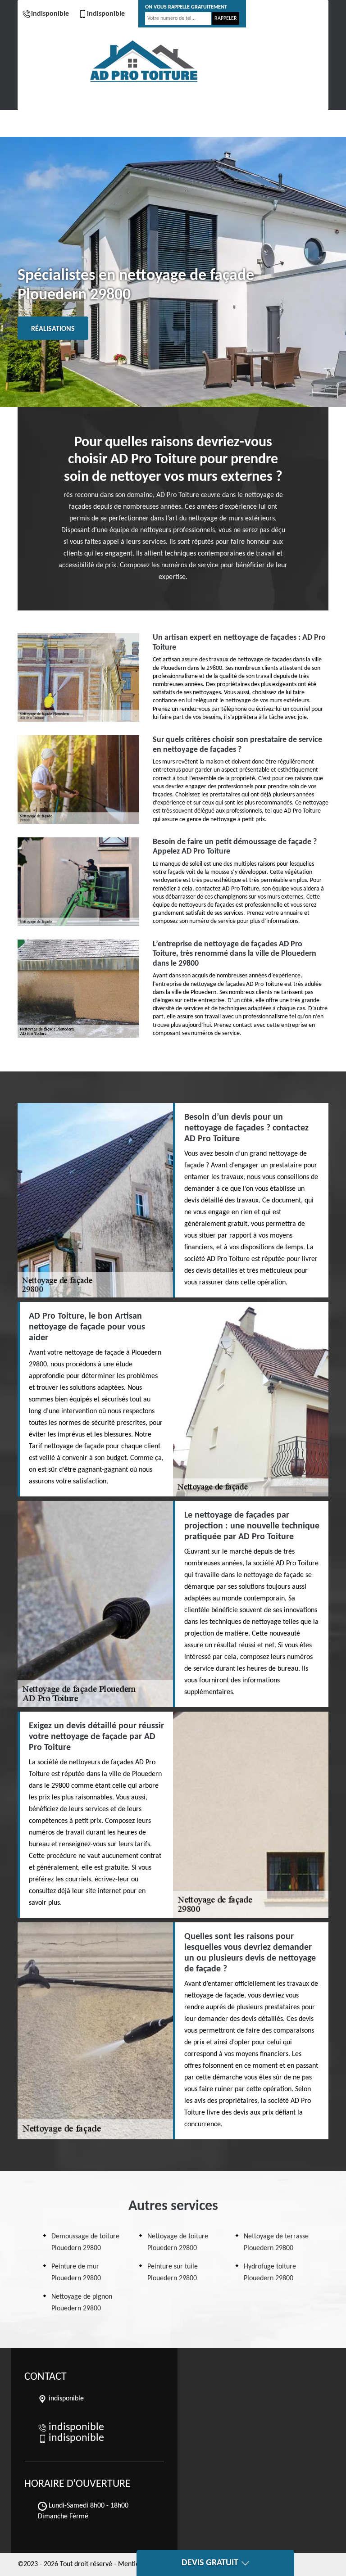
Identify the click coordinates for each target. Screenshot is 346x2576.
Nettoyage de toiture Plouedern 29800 (178, 2242)
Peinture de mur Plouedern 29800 (76, 2273)
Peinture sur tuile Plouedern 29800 (173, 2273)
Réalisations (53, 329)
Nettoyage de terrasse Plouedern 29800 (276, 2242)
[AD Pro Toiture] (144, 62)
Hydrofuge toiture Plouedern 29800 (270, 2273)
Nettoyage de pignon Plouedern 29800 (82, 2303)
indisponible (50, 14)
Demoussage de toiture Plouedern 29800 (85, 2242)
